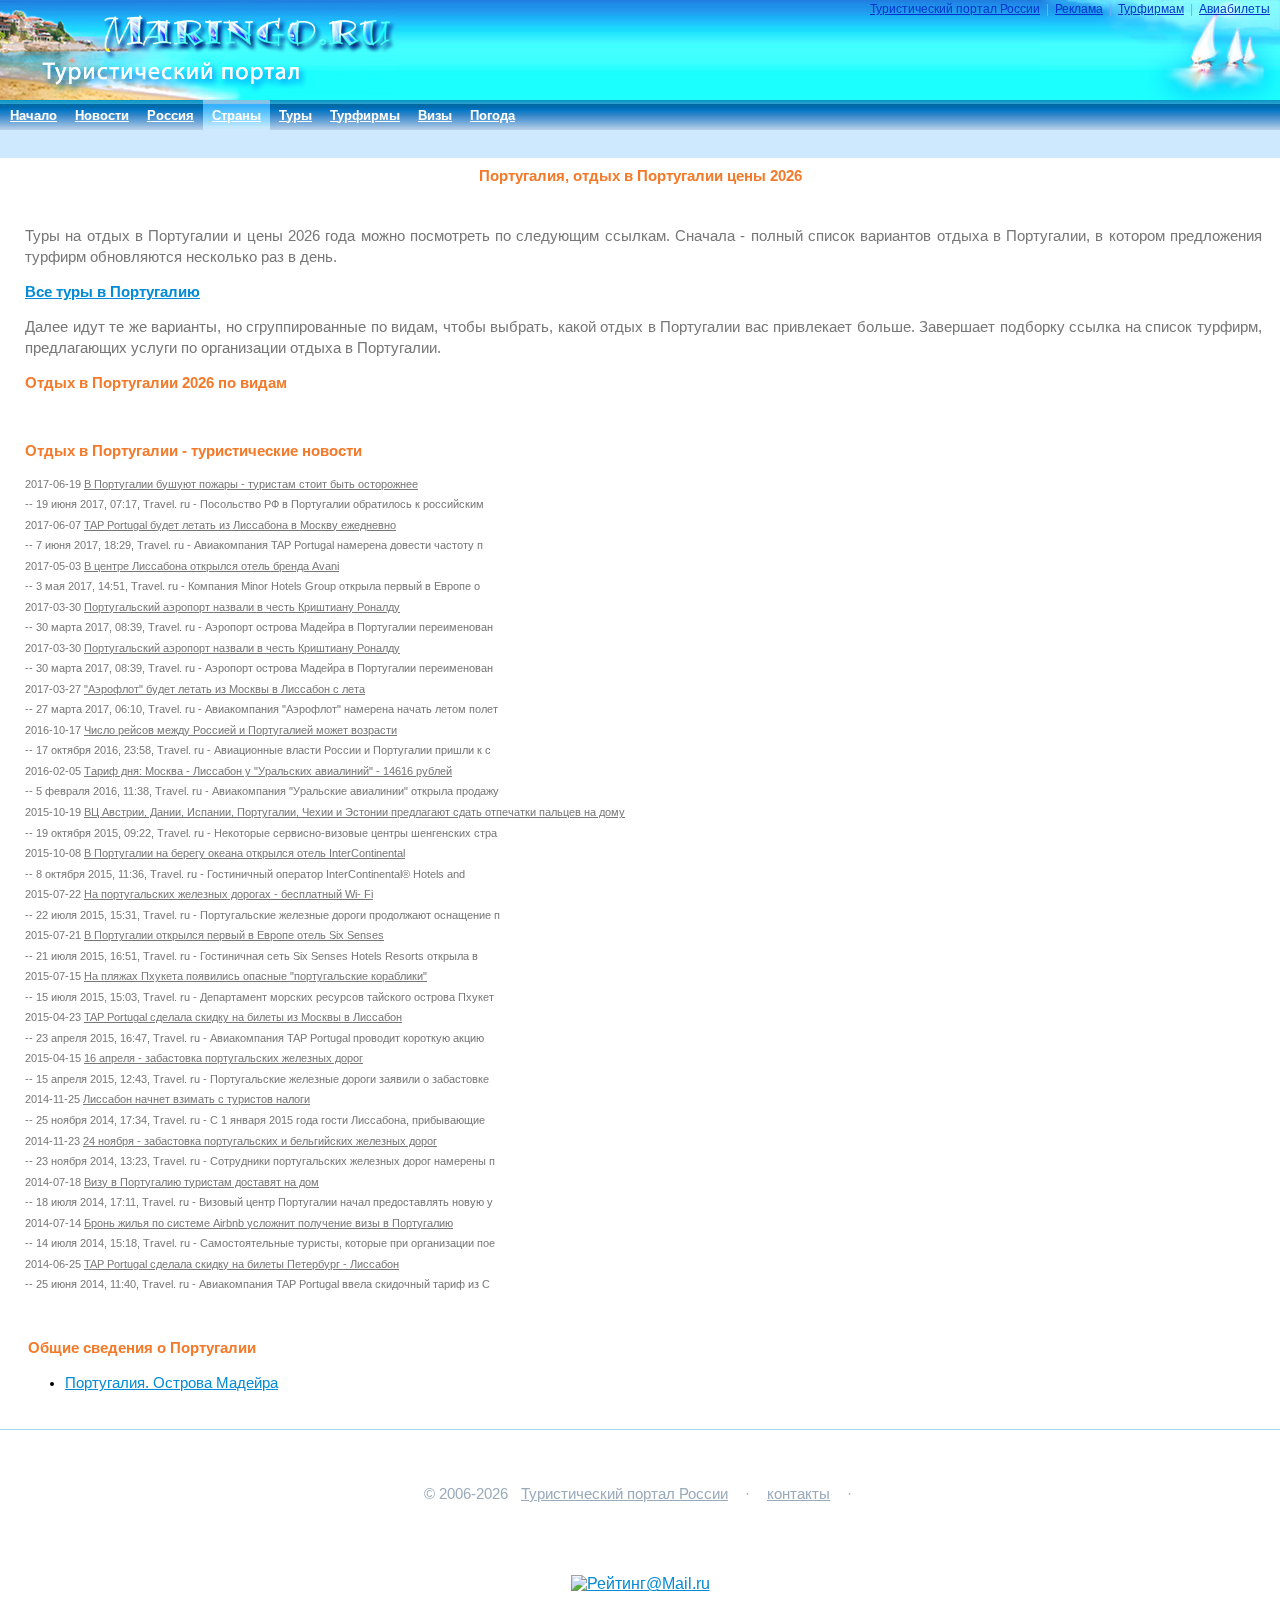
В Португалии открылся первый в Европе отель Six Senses (234, 935)
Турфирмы (365, 115)
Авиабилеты (1234, 9)
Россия (170, 115)
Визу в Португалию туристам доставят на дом (201, 1182)
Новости (102, 115)
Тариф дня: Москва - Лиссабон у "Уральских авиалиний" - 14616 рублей (268, 771)
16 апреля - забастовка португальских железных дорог (223, 1058)
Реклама (1079, 9)
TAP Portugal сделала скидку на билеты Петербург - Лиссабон (241, 1264)
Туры (295, 115)
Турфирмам (1151, 9)
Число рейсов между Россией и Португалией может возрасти (240, 730)
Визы (435, 115)
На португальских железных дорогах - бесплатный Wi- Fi (228, 894)
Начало (33, 115)
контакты (798, 1494)
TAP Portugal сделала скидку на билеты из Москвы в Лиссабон (243, 1017)
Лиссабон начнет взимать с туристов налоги (196, 1099)
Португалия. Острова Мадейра (171, 1383)
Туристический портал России (955, 9)
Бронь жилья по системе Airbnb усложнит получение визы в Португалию (268, 1223)
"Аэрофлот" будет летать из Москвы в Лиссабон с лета (224, 689)
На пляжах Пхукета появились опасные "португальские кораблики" (255, 976)
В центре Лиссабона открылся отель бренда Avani (211, 566)
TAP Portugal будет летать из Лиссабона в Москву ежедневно (240, 525)
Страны (236, 115)
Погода (492, 115)
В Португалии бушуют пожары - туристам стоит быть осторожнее (251, 484)
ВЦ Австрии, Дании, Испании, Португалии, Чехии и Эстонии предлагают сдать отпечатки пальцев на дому (354, 812)
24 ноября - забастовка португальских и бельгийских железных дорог (260, 1141)
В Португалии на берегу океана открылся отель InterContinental (244, 853)
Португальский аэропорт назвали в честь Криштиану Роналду (242, 607)
